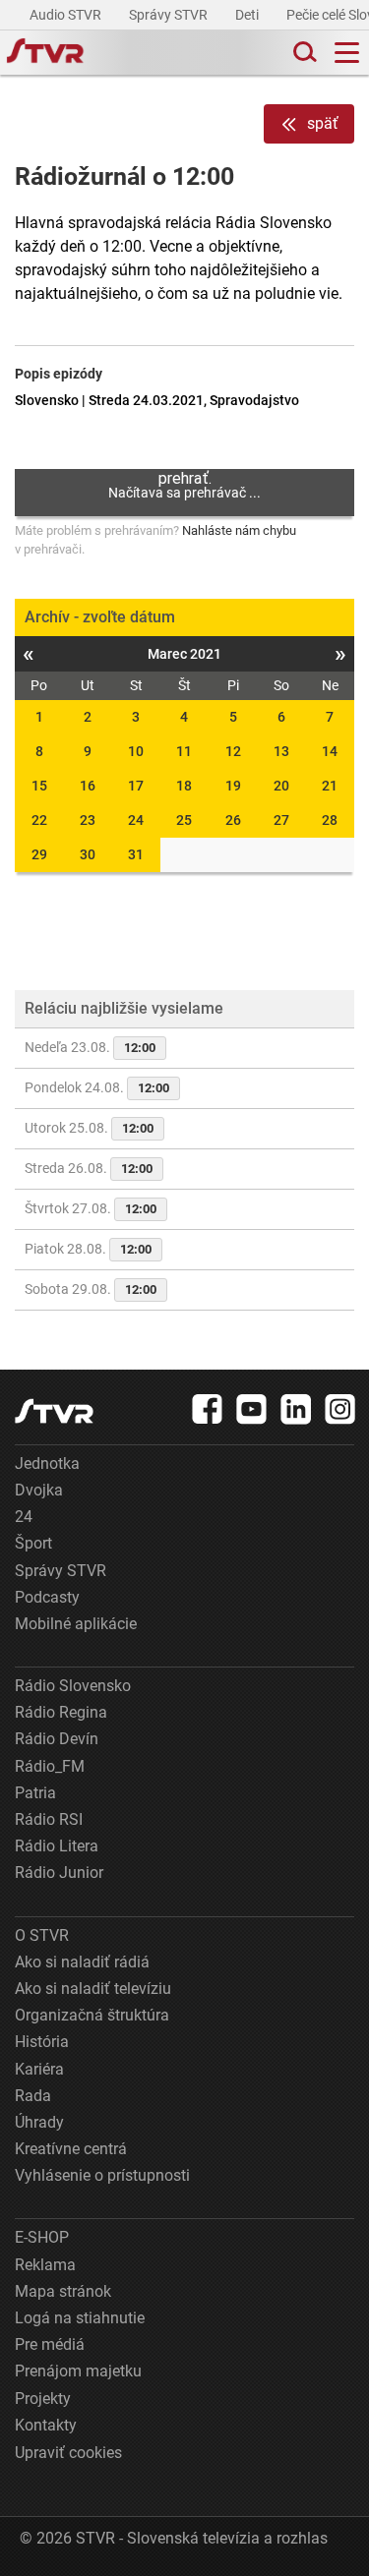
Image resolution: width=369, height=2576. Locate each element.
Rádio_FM (50, 1766)
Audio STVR (67, 15)
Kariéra (39, 2069)
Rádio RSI (49, 1819)
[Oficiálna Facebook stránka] (208, 1409)
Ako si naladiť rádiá (82, 1962)
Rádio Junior (59, 1873)
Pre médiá (50, 2344)
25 (184, 820)
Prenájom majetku (78, 2371)
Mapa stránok (63, 2291)
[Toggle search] (303, 53)
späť (323, 123)
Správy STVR (170, 15)
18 (184, 786)
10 (136, 751)
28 (330, 820)
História (42, 2042)
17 (136, 786)
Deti (248, 15)
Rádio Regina (61, 1712)
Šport (33, 1543)
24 (136, 820)
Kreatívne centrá (71, 2149)
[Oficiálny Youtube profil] (252, 1409)
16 (88, 786)
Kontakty (46, 2425)
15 (39, 786)
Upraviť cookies (68, 2453)
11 (184, 751)
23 (88, 820)
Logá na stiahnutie (80, 2318)
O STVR (42, 1935)
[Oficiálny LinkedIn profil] (296, 1409)
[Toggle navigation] (347, 53)
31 (136, 854)
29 (39, 854)
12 (233, 751)
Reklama (45, 2265)
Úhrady (39, 2122)
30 (88, 854)
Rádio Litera (57, 1846)
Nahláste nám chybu (239, 530)
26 (233, 820)
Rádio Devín (57, 1739)
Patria (35, 1793)
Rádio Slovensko (73, 1686)
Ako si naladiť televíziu (93, 1989)
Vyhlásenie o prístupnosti (102, 2175)
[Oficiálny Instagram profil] (340, 1409)
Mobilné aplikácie (76, 1624)
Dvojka (39, 1490)
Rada (33, 2096)
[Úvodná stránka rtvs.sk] (45, 53)
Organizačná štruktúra (92, 2015)
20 (281, 786)
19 (233, 786)
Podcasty (47, 1597)
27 (281, 820)
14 (330, 751)
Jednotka (47, 1464)
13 (281, 751)
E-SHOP (42, 2237)
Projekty (43, 2399)
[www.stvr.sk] (54, 1411)
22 (39, 820)
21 (330, 786)
